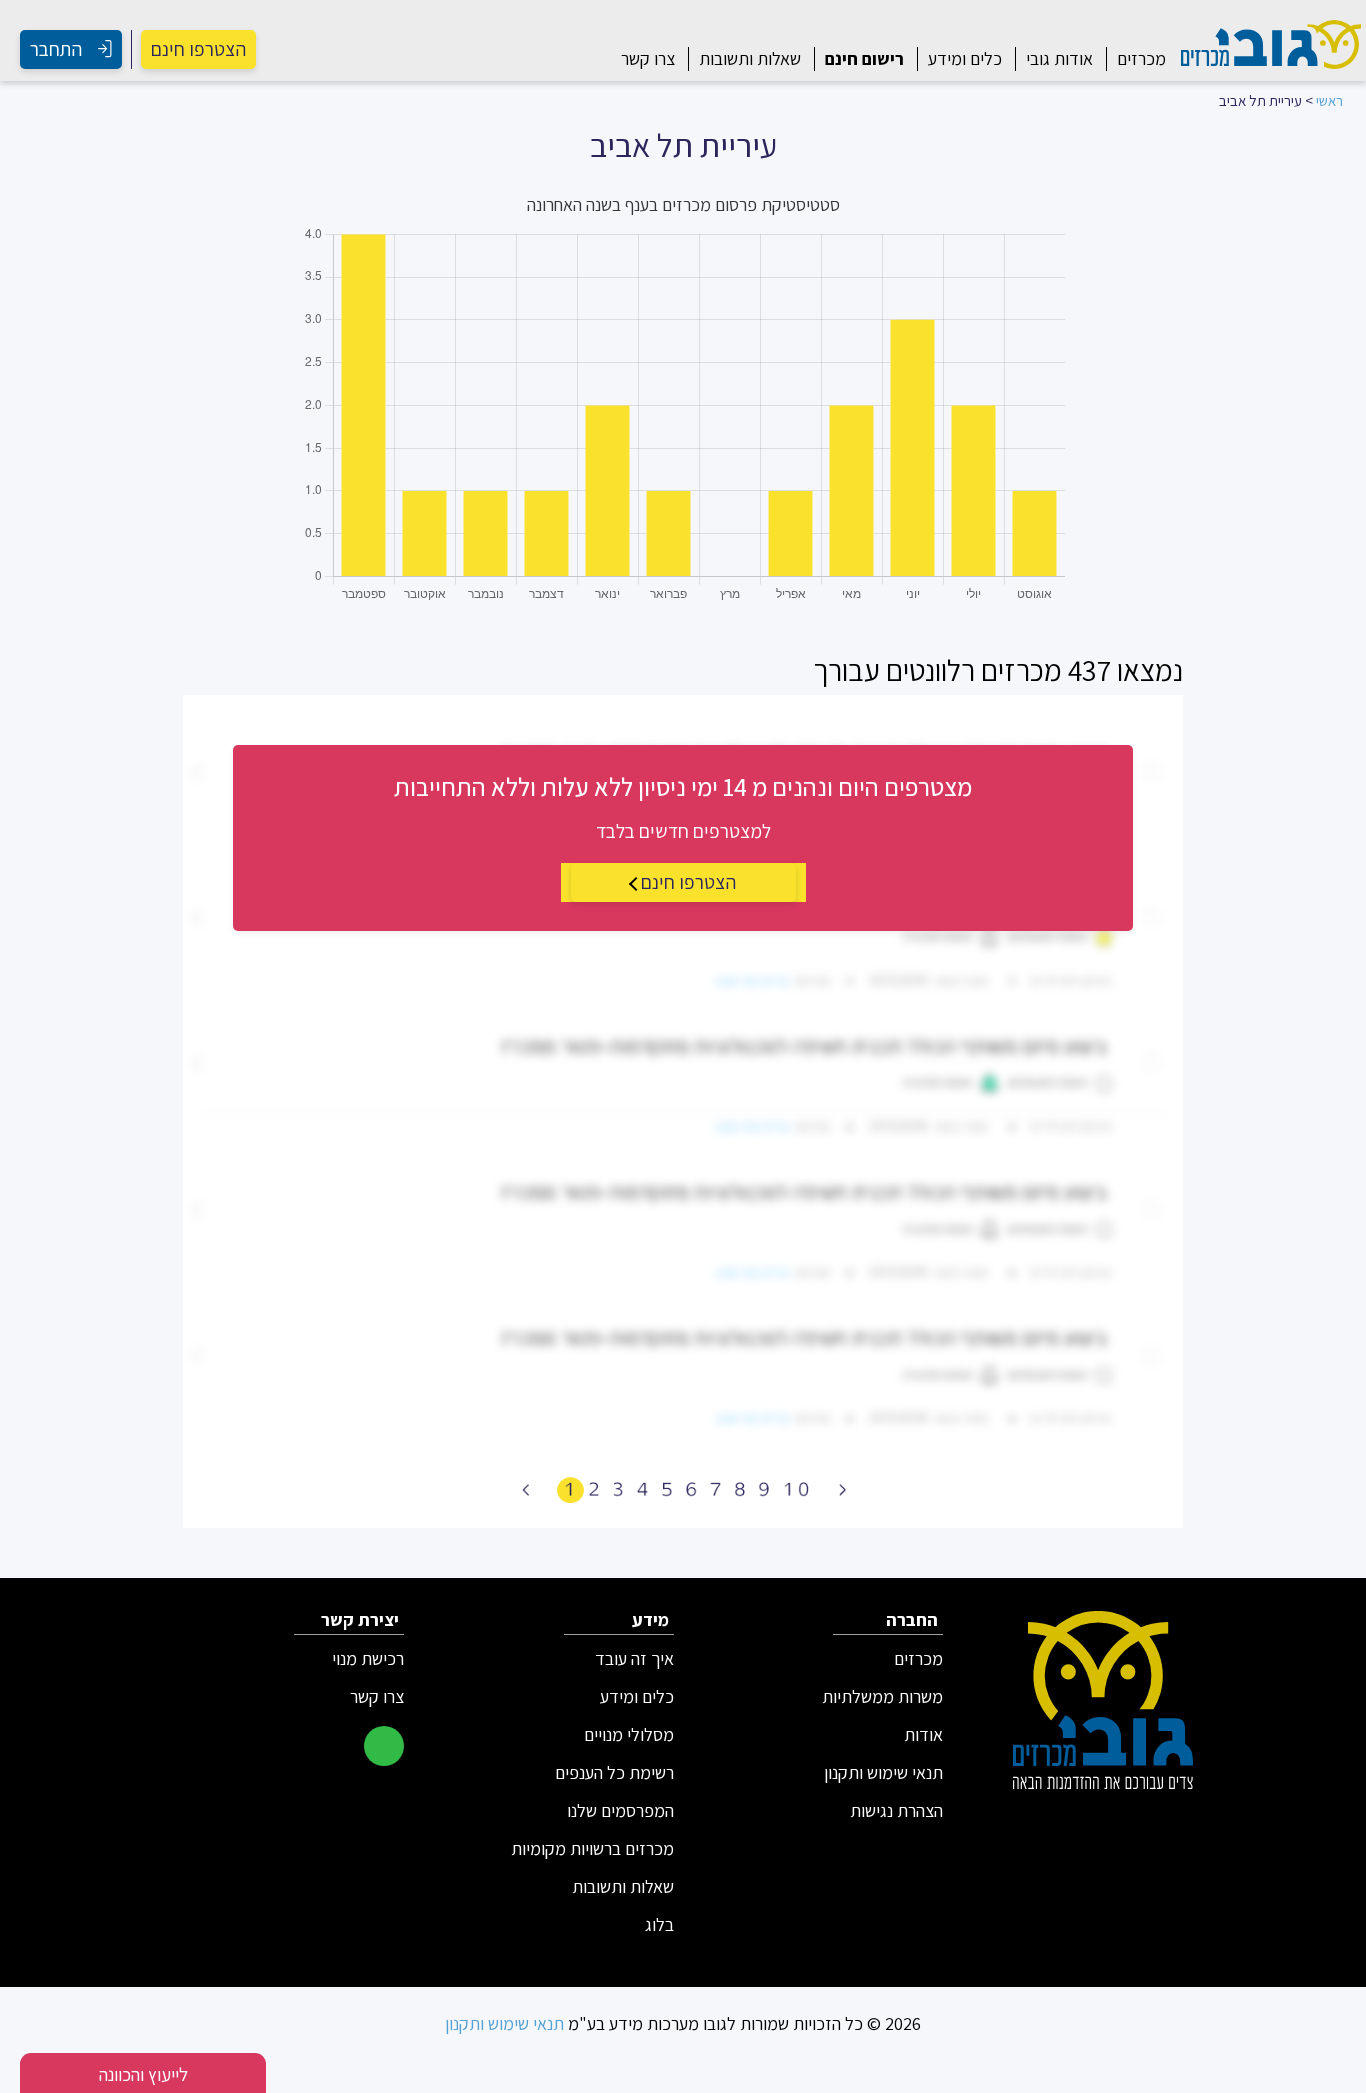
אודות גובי (1059, 58)
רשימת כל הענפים (614, 1773)
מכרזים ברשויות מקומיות (592, 1849)
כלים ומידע (965, 58)
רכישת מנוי (368, 1659)
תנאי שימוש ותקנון (883, 1773)
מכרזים (1141, 58)
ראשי (1329, 100)
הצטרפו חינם (198, 49)
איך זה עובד (634, 1659)
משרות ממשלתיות (882, 1697)
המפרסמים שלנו (620, 1811)
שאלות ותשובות (750, 58)
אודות (923, 1735)
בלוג (659, 1925)
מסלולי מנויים (629, 1735)
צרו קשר (648, 58)
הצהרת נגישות (896, 1811)
